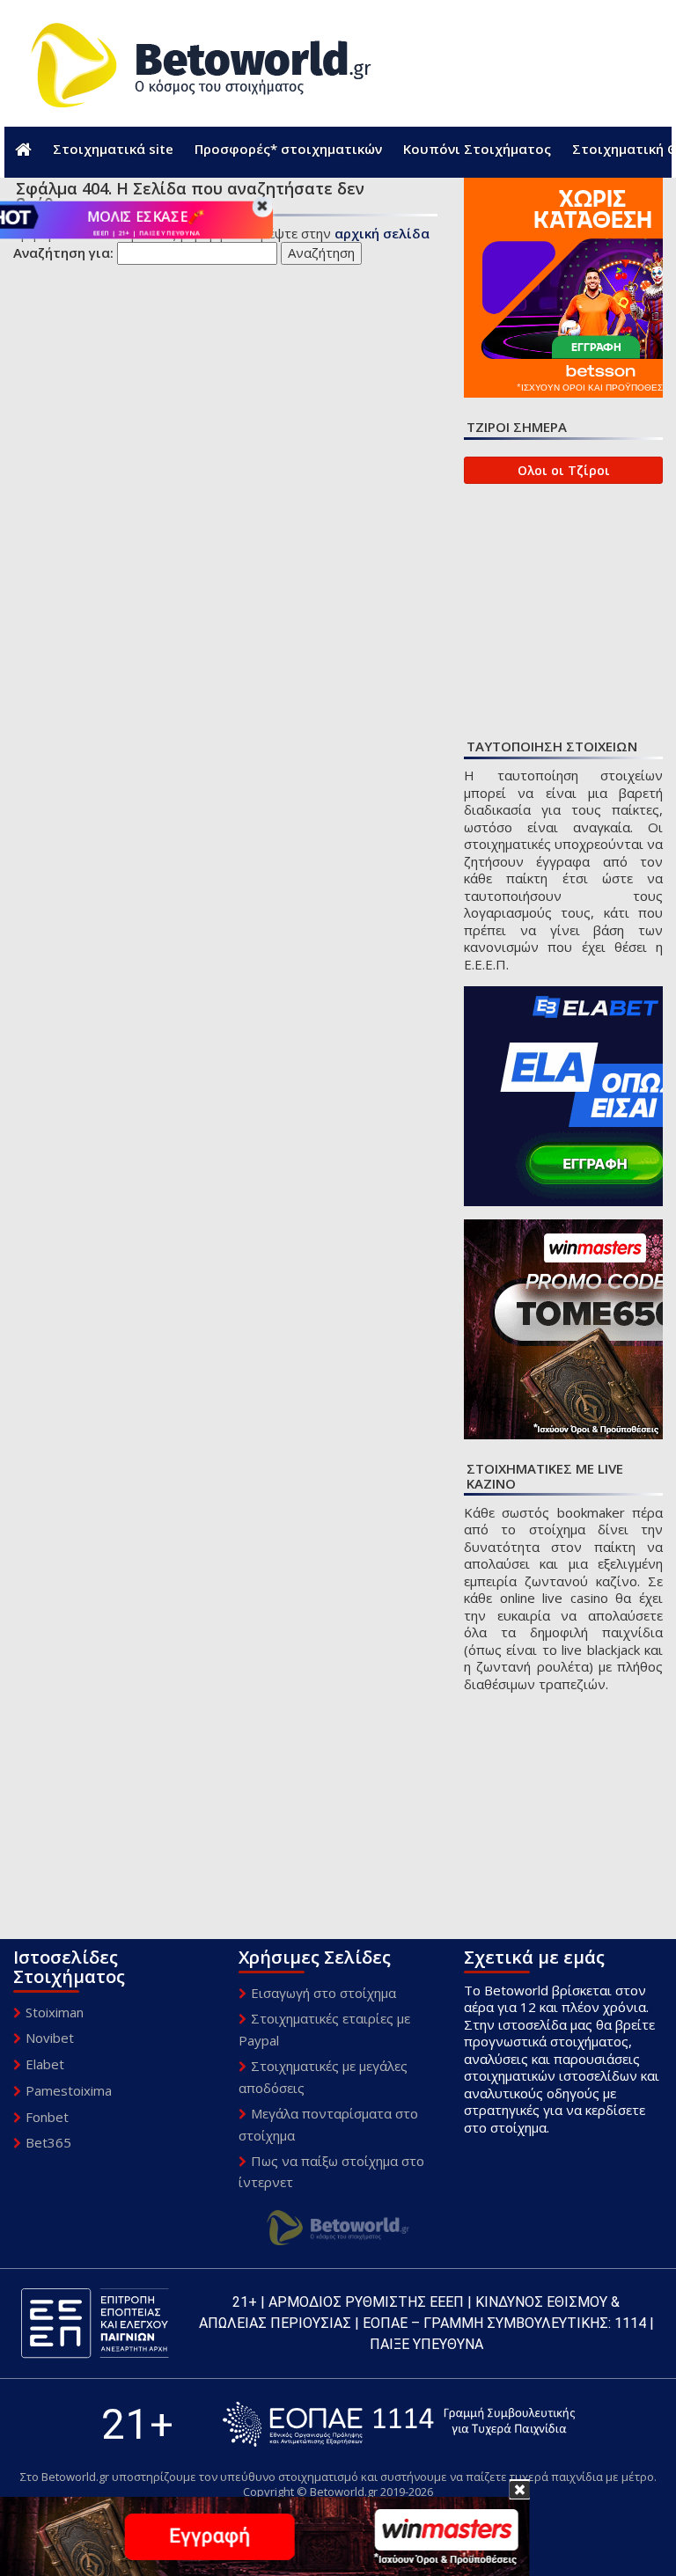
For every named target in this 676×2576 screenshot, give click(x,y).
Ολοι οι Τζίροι (564, 470)
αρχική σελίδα (382, 233)
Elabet (45, 2064)
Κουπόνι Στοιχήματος (477, 149)
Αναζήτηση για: (63, 253)
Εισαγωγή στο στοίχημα (323, 1993)
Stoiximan (55, 2012)
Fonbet (47, 2117)
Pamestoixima (69, 2090)
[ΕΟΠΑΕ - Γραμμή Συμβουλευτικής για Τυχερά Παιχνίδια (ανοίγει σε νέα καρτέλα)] (399, 2424)
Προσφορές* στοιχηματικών (288, 149)
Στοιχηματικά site (113, 149)
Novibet (50, 2038)
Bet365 (48, 2142)
